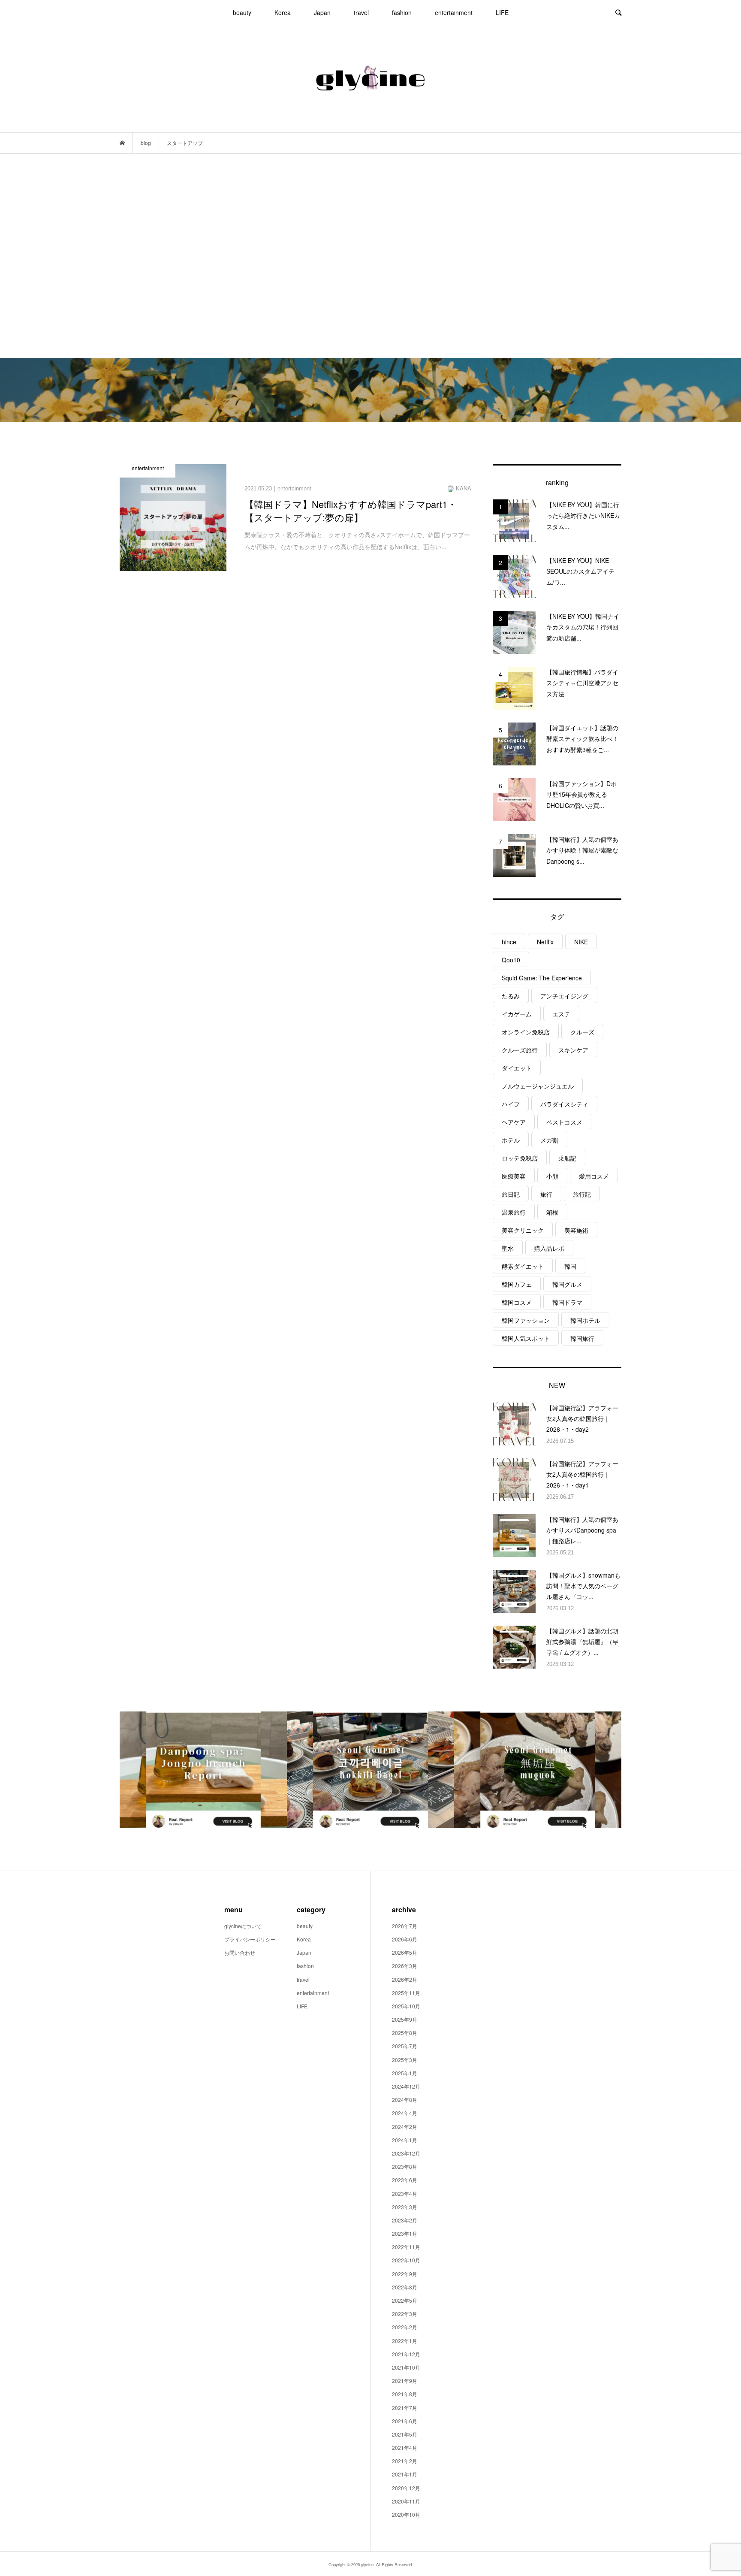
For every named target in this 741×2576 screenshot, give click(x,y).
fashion (402, 12)
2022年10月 (406, 2260)
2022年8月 (405, 2287)
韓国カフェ (517, 1284)
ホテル (511, 1140)
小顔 (552, 1176)
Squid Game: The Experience (542, 978)
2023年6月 (405, 2180)
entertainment (454, 12)
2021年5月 (405, 2434)
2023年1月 (405, 2233)
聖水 (508, 1248)
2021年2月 (405, 2461)
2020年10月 (406, 2514)
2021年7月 (405, 2408)
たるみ (511, 996)
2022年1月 (405, 2341)
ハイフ (511, 1104)
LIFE (502, 12)
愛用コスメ (594, 1176)
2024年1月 (405, 2140)
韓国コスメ (517, 1302)
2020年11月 (406, 2501)
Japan (322, 12)
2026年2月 (405, 1979)
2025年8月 (405, 2033)
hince (509, 942)
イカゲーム (517, 1014)
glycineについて (243, 1926)
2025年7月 (405, 2046)
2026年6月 (405, 1939)
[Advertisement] (370, 256)
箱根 (552, 1212)
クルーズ (582, 1032)
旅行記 (582, 1194)
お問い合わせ (240, 1952)
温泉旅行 (514, 1212)
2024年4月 (405, 2113)
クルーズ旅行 (520, 1050)
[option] (203, 1770)
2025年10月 (406, 2006)
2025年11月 (406, 1993)
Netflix (545, 942)
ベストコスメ (564, 1122)
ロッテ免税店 (520, 1158)
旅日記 (511, 1194)
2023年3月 (405, 2207)
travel (361, 12)
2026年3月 (405, 1966)
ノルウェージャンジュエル (538, 1086)
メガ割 (549, 1140)
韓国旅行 (582, 1338)
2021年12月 (406, 2354)
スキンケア (573, 1050)
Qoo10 (511, 960)
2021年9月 (405, 2381)
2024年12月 (406, 2086)
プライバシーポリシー (250, 1939)
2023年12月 (406, 2153)
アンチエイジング (564, 996)
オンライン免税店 (526, 1032)
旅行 (546, 1194)
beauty (242, 12)
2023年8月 (405, 2166)
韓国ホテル (585, 1320)
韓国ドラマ (567, 1302)
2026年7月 (405, 1926)
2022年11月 (406, 2247)
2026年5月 (405, 1952)
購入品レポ (549, 1248)
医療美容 (514, 1176)
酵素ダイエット (523, 1266)
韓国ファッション (526, 1320)
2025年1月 (405, 2073)
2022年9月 (405, 2274)
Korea (283, 12)
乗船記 (567, 1158)
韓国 (570, 1266)
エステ (561, 1014)
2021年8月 (405, 2394)
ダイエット (517, 1068)
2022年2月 (405, 2327)
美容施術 (576, 1230)
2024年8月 (405, 2100)
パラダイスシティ (564, 1104)
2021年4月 (405, 2448)
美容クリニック (523, 1230)
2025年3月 (405, 2060)
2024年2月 (405, 2127)
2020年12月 (406, 2488)
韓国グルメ (567, 1284)
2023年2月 (405, 2220)
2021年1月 (405, 2474)
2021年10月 (406, 2367)
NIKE (581, 942)
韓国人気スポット (526, 1338)
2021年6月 (405, 2421)
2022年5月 (405, 2300)
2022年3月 (405, 2314)
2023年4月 (405, 2194)
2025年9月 (405, 2019)
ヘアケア (514, 1122)
